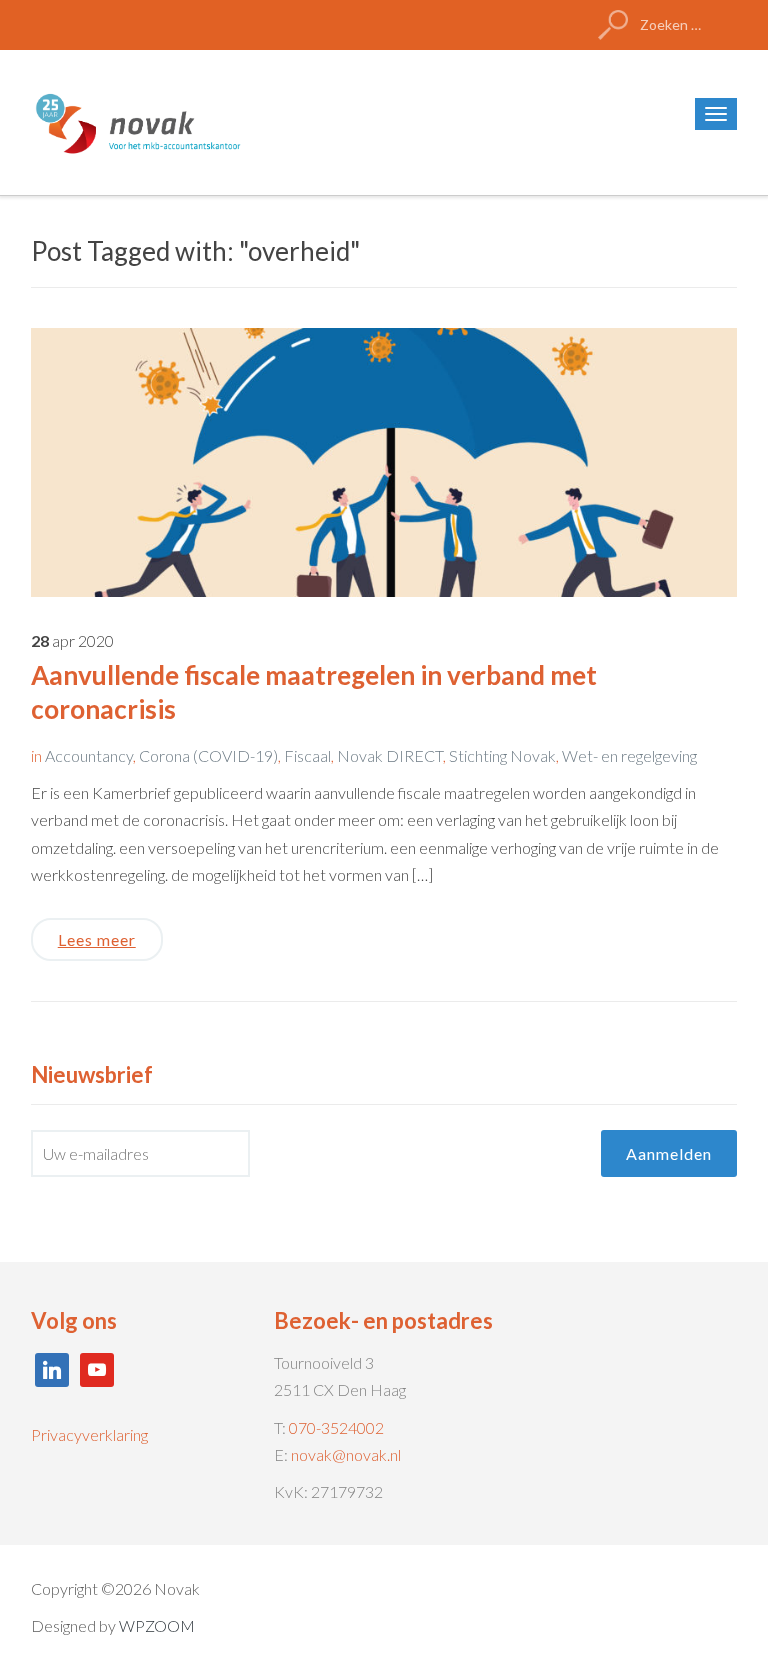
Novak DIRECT (390, 755)
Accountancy (89, 755)
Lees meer (97, 939)
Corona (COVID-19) (208, 755)
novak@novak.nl (346, 1454)
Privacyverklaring (89, 1434)
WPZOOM (157, 1625)
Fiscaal (307, 755)
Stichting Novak (502, 755)
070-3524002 (336, 1427)
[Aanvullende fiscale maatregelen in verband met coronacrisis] (384, 460)
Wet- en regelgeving (629, 755)
